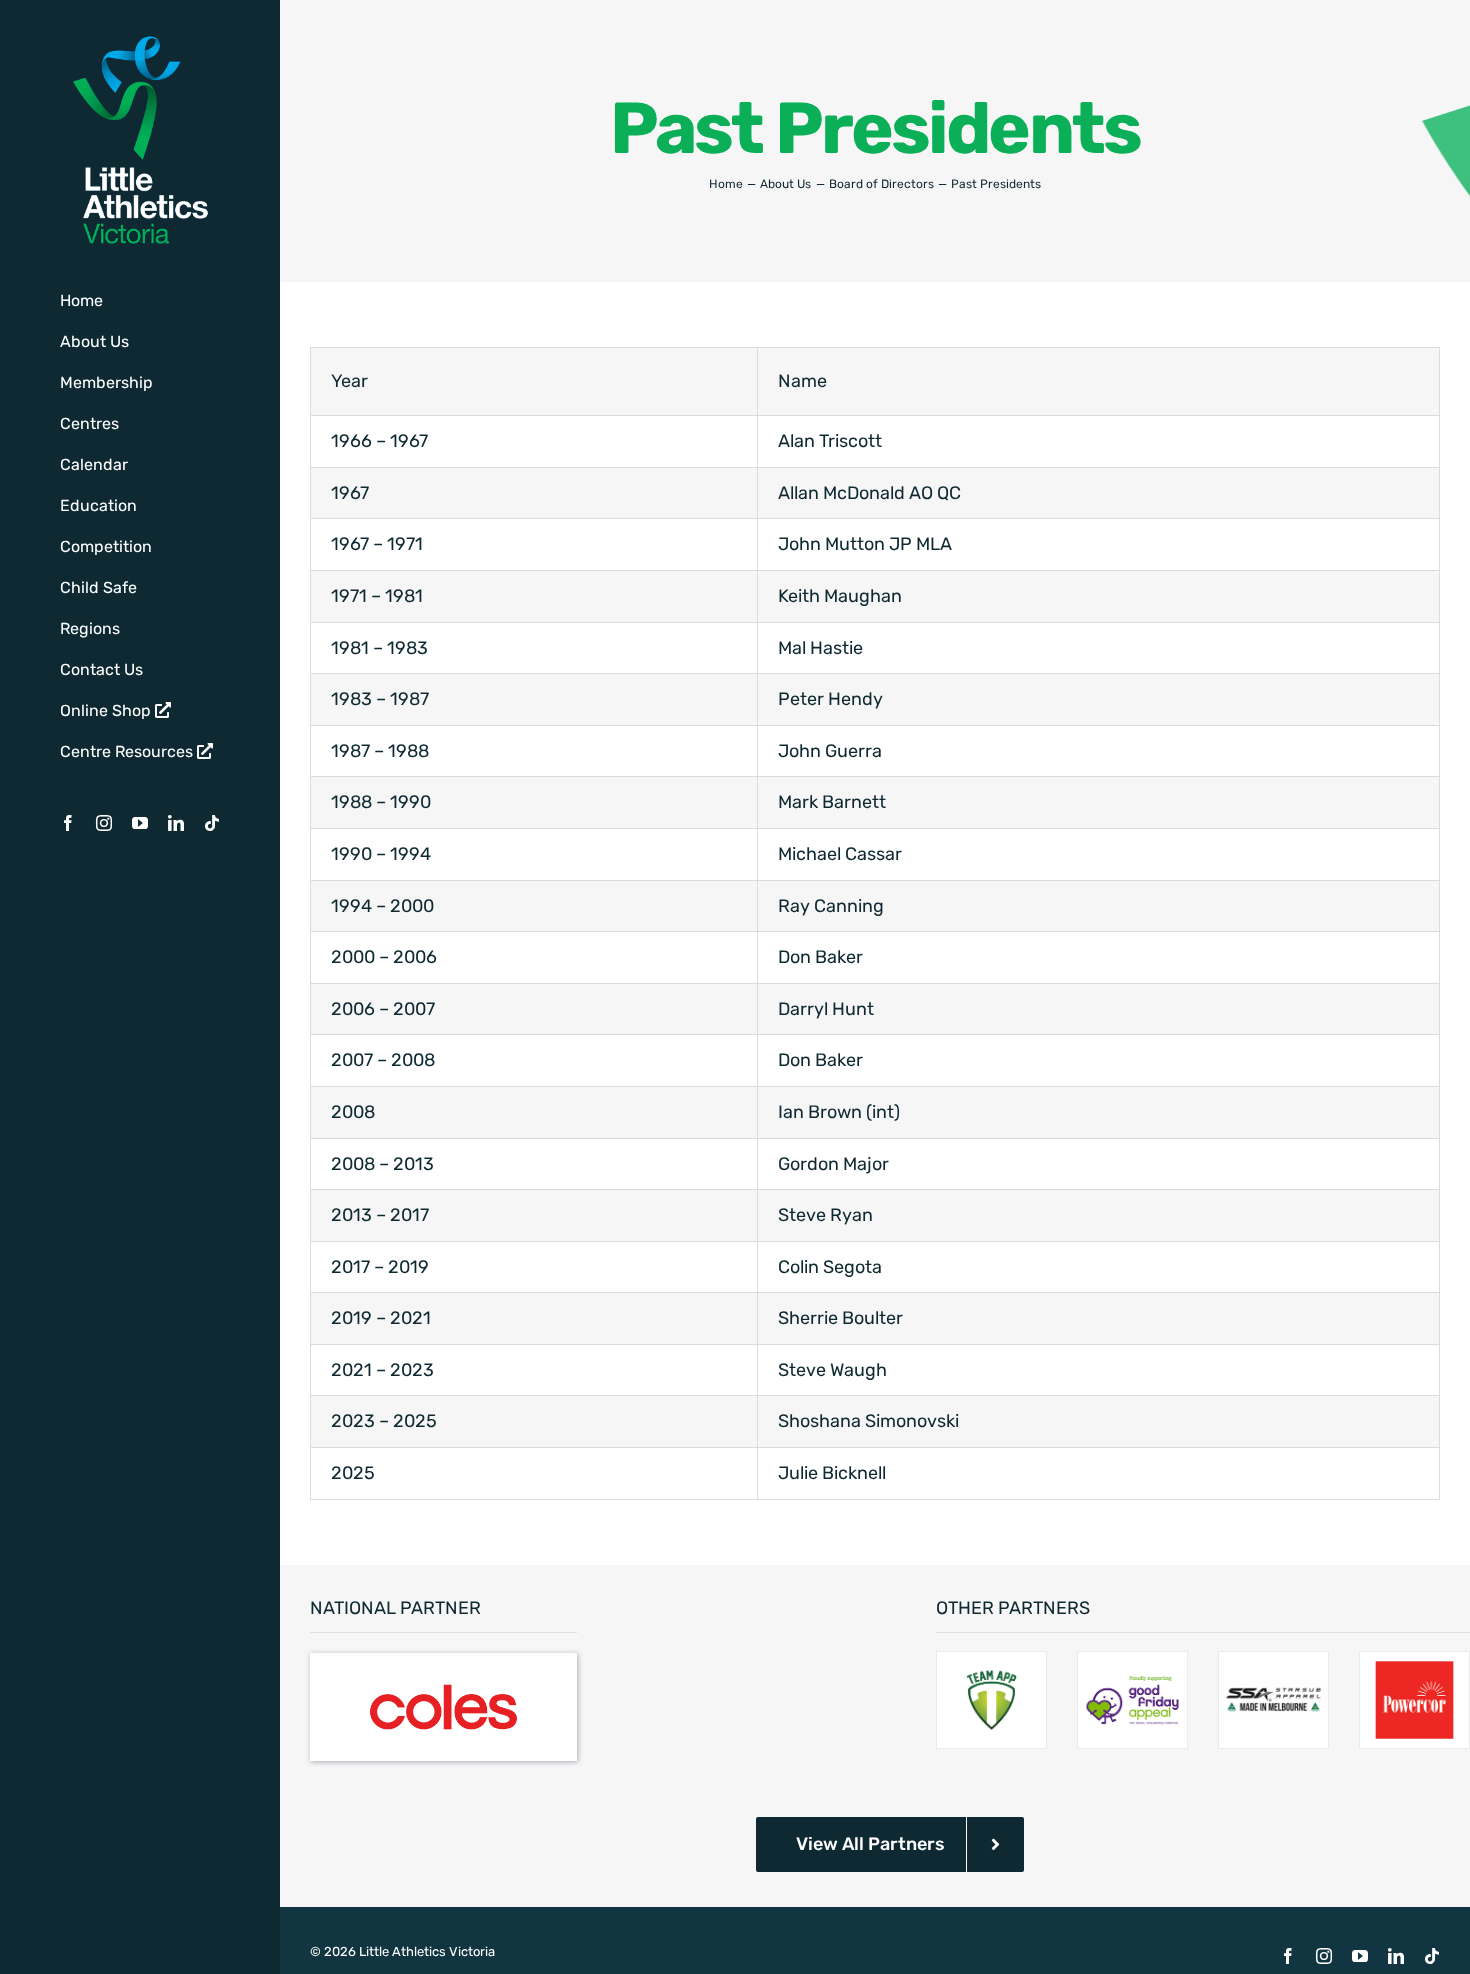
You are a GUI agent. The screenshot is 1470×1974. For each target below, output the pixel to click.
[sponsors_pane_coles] (443, 1662)
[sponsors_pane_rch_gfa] (1132, 1663)
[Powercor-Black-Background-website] (1414, 1663)
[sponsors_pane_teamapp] (991, 1663)
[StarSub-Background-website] (1273, 1663)
